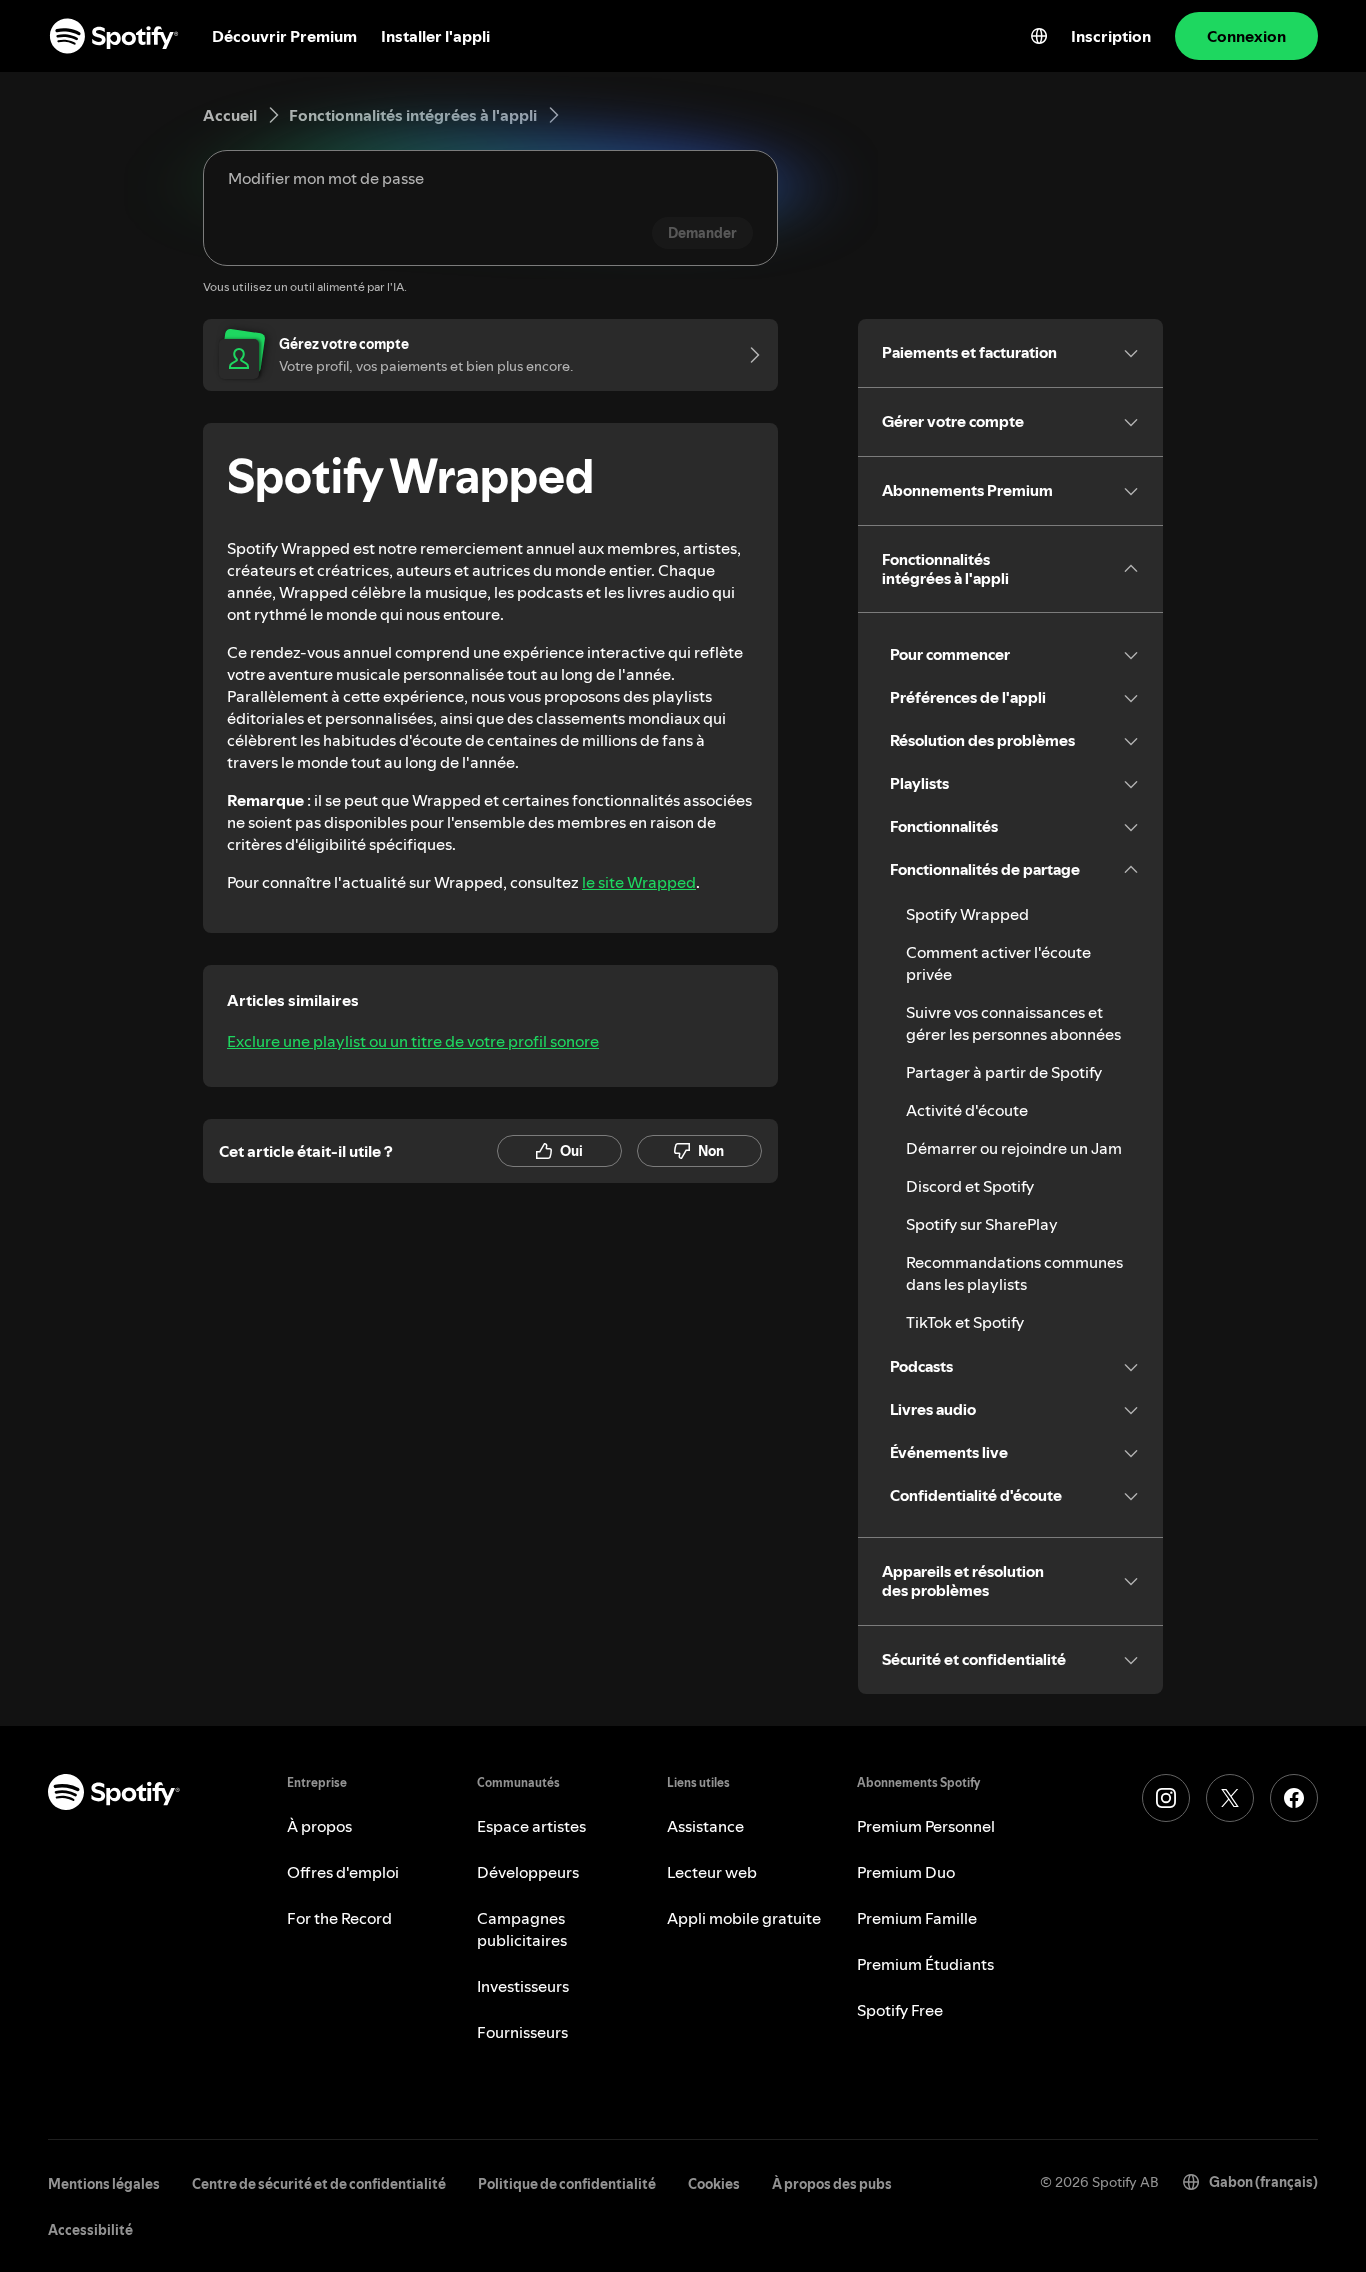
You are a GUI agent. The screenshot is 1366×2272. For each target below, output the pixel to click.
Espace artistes (531, 1826)
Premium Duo (906, 1872)
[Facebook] (1294, 1798)
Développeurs (528, 1872)
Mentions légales (104, 2184)
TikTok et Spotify (965, 1322)
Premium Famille (917, 1918)
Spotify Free (900, 2010)
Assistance (705, 1826)
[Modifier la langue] (1039, 36)
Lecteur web (712, 1872)
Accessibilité (90, 2230)
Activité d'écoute (967, 1110)
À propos (319, 1826)
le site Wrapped (639, 882)
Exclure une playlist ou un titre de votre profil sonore (413, 1041)
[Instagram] (1166, 1798)
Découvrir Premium (284, 36)
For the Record (339, 1918)
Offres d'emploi (343, 1872)
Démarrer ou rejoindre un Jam (1014, 1148)
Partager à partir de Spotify (1004, 1072)
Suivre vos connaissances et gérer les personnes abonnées (1013, 1023)
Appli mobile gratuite (744, 1918)
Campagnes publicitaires (522, 1929)
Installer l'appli (435, 36)
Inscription (1111, 36)
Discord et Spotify (970, 1186)
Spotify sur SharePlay (982, 1224)
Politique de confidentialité (567, 2184)
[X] (1230, 1798)
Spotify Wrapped (967, 914)
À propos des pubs (832, 2184)
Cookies (714, 2184)
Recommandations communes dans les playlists (1014, 1273)
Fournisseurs (522, 2032)
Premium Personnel (926, 1826)
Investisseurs (523, 1986)
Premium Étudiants (925, 1964)
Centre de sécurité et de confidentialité (319, 2184)
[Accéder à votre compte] (748, 355)
